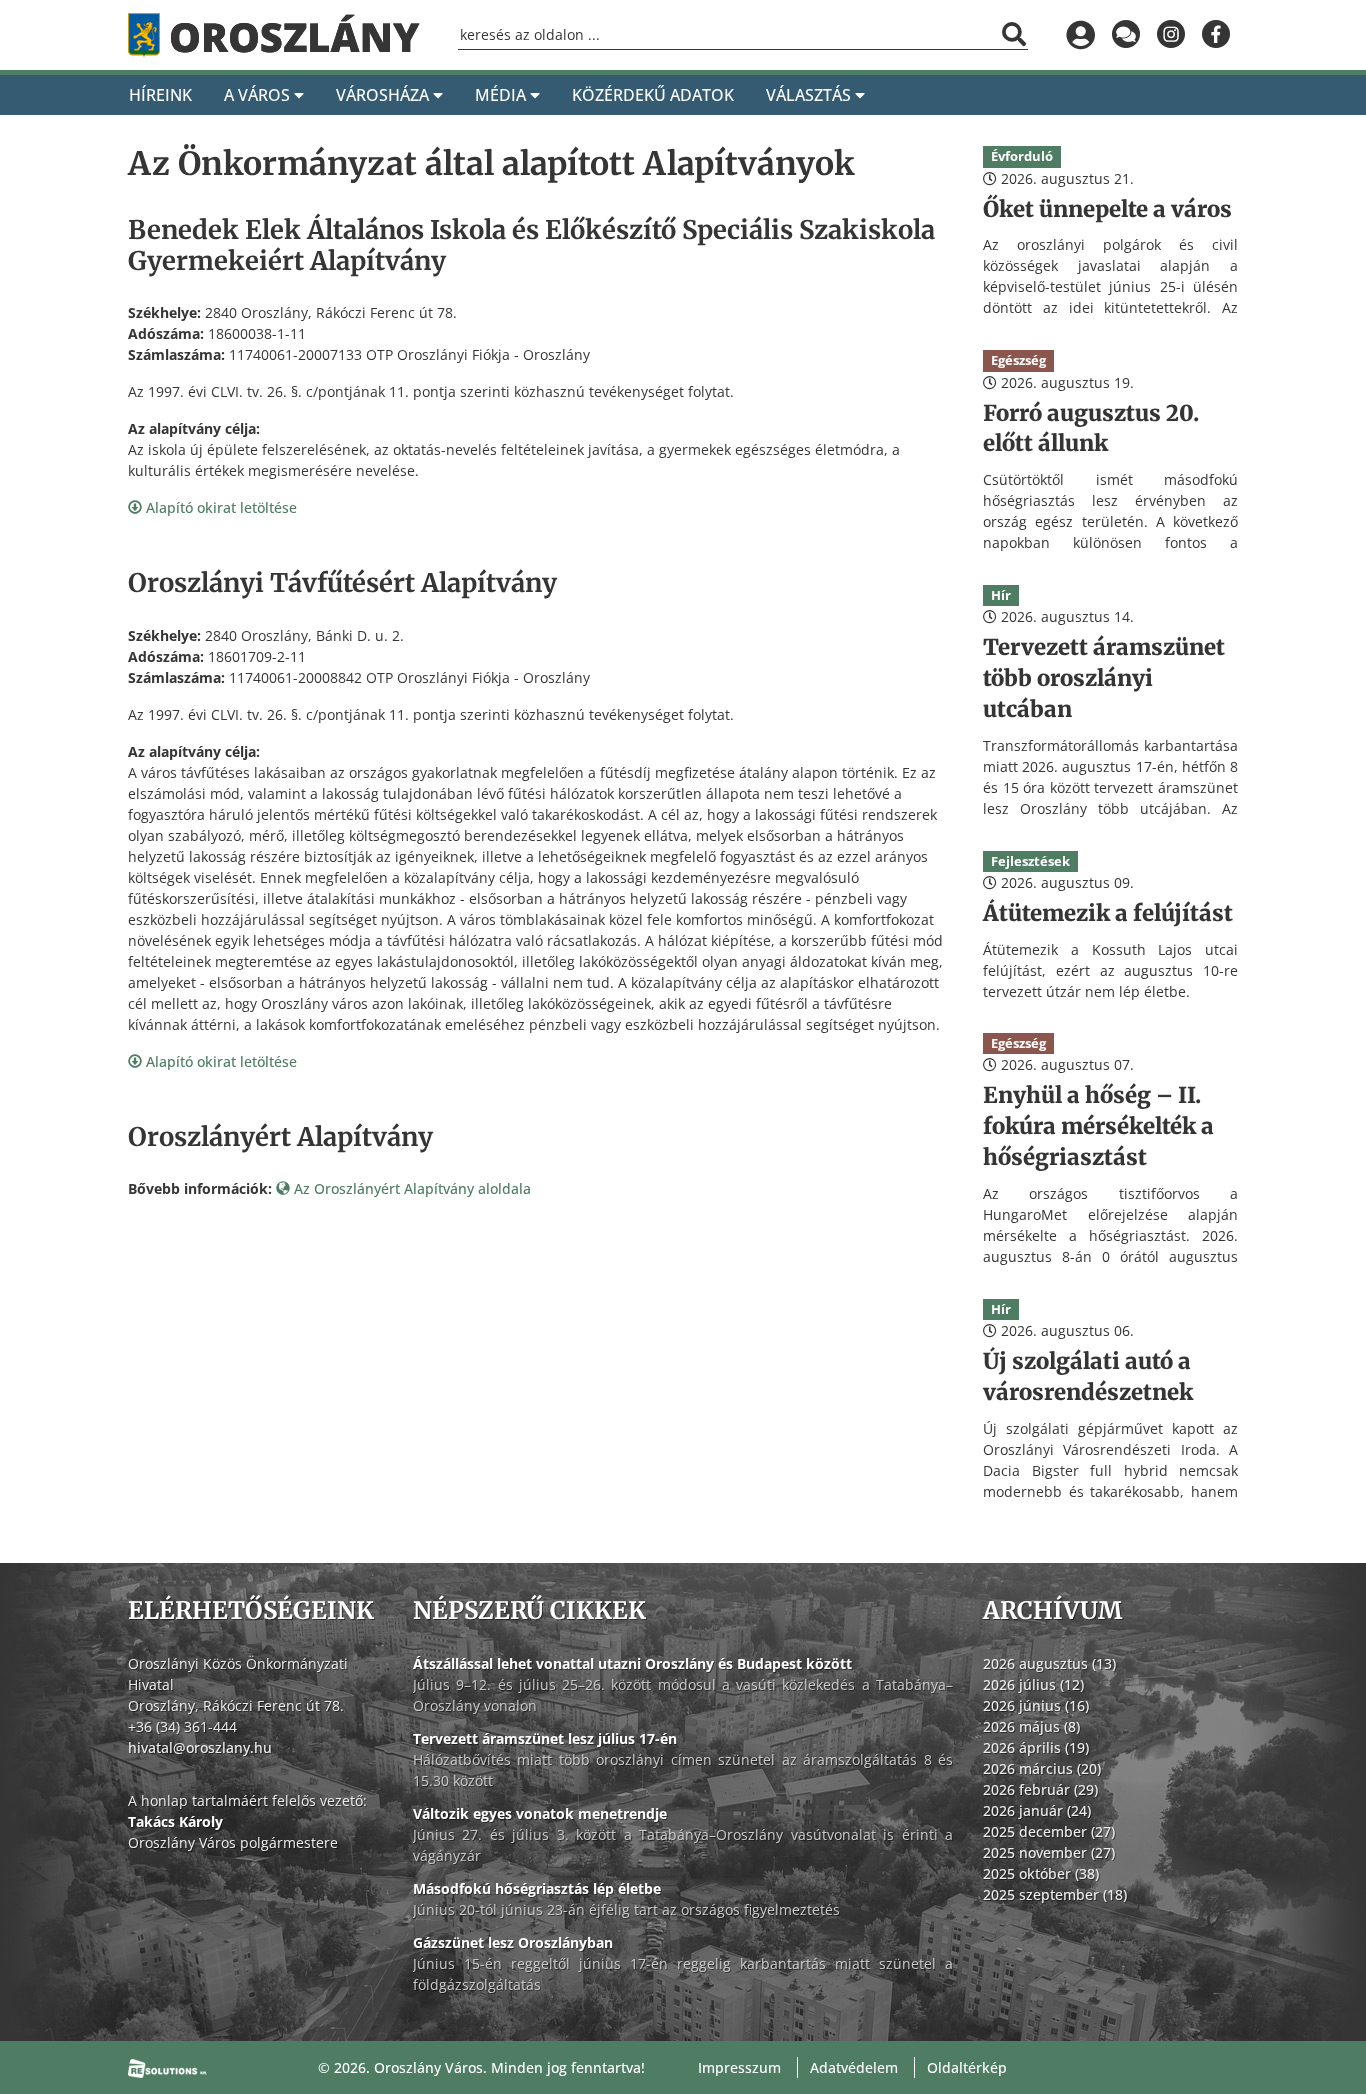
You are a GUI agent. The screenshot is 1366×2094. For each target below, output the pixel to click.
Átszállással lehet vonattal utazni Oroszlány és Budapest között (632, 1663)
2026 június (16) (1036, 1705)
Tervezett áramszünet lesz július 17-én (545, 1738)
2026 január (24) (1037, 1810)
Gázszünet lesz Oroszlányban (513, 1942)
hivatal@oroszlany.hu (200, 1747)
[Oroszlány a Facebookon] (1215, 35)
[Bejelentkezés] (1080, 35)
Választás (810, 95)
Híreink (160, 95)
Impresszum (739, 2067)
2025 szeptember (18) (1055, 1894)
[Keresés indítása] (1014, 34)
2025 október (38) (1041, 1873)
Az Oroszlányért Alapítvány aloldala (410, 1188)
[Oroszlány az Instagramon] (1170, 35)
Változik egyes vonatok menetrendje (540, 1813)
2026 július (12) (1033, 1684)
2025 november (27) (1049, 1852)
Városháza (384, 95)
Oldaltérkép (967, 2067)
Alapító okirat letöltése (219, 507)
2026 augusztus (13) (1049, 1663)
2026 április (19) (1036, 1747)
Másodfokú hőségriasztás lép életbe (537, 1888)
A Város (259, 95)
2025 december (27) (1049, 1831)
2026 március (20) (1042, 1768)
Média (502, 95)
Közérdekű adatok (653, 95)
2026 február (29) (1040, 1789)
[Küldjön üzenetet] (1125, 35)
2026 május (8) (1031, 1726)
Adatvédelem (854, 2067)
